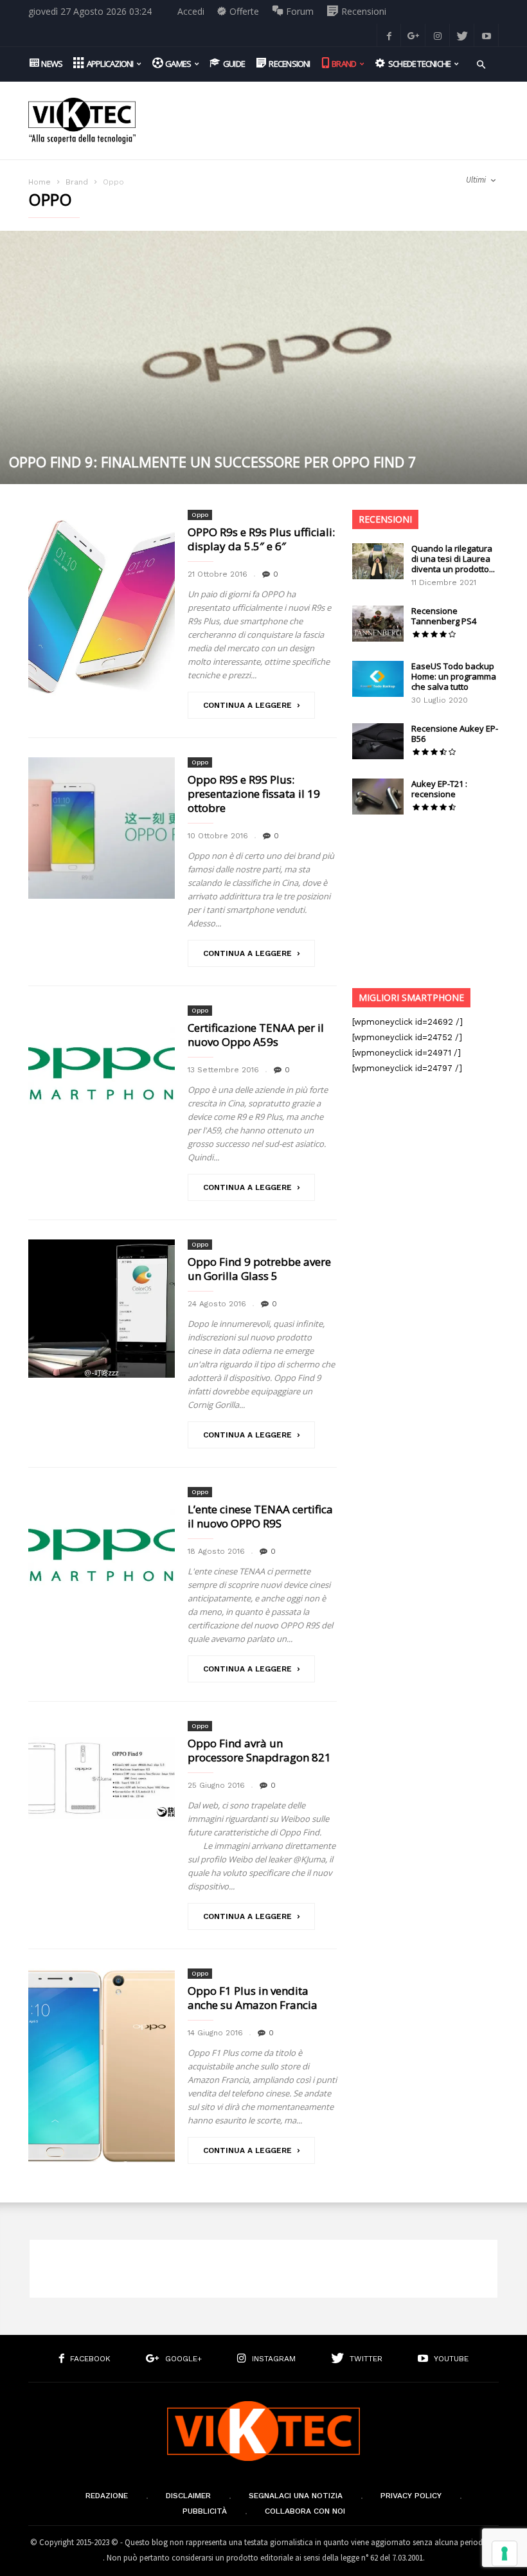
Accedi (191, 11)
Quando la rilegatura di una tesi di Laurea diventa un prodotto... (453, 559)
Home (40, 182)
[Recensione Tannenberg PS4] (378, 624)
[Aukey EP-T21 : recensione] (378, 797)
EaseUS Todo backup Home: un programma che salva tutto (454, 676)
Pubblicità (205, 2511)
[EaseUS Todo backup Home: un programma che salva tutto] (378, 679)
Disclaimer (188, 2496)
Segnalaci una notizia (296, 2496)
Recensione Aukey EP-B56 (455, 734)
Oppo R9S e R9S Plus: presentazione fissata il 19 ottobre (254, 794)
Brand (77, 182)
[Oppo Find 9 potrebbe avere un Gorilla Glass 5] (102, 1309)
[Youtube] (487, 35)
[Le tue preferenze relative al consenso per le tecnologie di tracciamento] (505, 2553)
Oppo (200, 515)
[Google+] (413, 35)
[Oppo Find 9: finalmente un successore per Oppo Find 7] (263, 357)
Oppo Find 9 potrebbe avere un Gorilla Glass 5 (259, 1269)
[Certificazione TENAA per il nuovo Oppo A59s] (102, 1077)
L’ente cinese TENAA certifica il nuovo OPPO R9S (260, 1516)
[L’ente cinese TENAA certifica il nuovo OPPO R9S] (102, 1559)
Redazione (107, 2496)
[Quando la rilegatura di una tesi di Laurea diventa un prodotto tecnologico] (378, 561)
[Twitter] (462, 35)
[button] (481, 63)
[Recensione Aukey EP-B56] (378, 741)
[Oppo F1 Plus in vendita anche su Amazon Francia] (102, 2066)
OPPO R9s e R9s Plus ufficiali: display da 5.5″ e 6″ (261, 539)
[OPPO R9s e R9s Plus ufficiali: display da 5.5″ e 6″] (102, 608)
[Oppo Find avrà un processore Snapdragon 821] (102, 1779)
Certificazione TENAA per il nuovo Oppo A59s (256, 1035)
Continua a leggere (247, 705)
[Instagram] (438, 35)
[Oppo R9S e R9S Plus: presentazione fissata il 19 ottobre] (102, 828)
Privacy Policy (411, 2496)
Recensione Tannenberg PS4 (444, 616)
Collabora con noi (305, 2511)
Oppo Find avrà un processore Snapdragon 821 (259, 1750)
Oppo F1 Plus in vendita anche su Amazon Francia (253, 1998)
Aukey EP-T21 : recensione (439, 789)
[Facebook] (389, 35)
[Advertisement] (324, 111)
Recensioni (385, 519)
